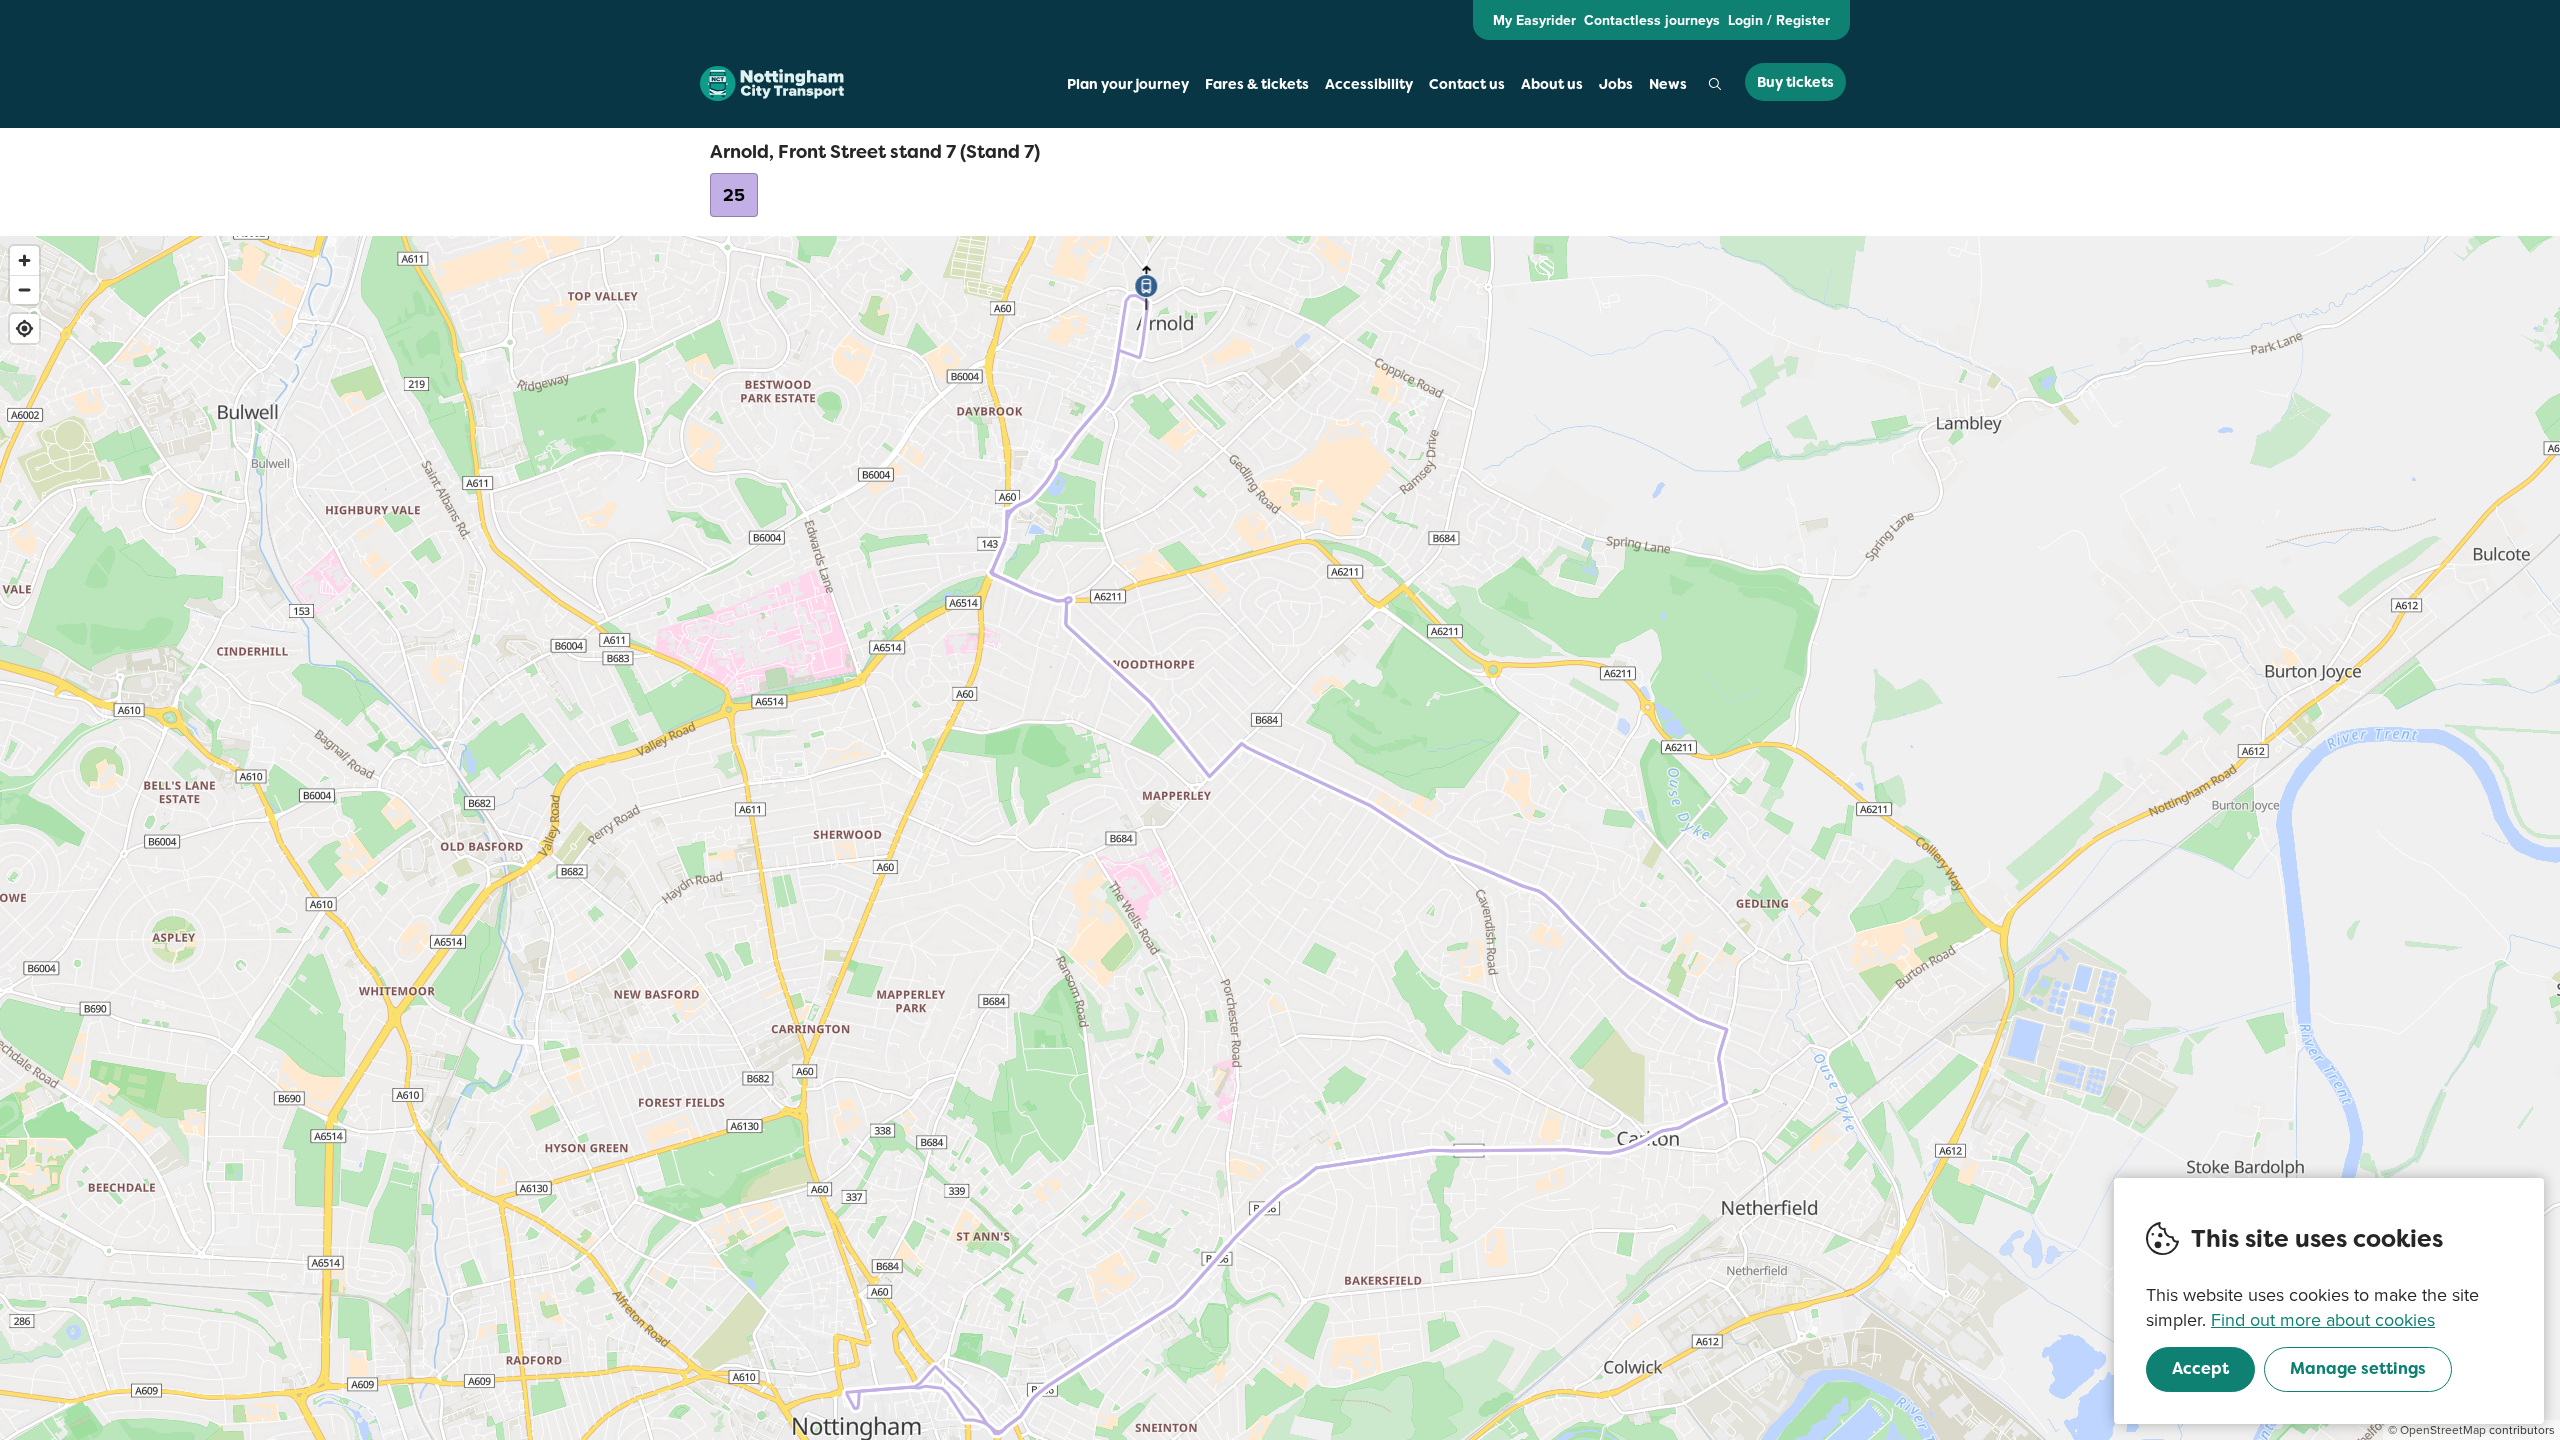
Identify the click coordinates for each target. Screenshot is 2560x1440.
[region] (1280, 838)
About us (1552, 84)
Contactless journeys (1652, 20)
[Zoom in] (24, 260)
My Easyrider (1534, 20)
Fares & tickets (1257, 84)
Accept (2200, 1368)
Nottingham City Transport (772, 84)
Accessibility (1369, 84)
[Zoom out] (24, 289)
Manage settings (2358, 1368)
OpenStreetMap (2443, 1429)
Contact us (1467, 84)
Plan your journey (1128, 84)
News (1668, 84)
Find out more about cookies (2323, 1319)
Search (1715, 84)
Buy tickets (1795, 82)
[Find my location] (24, 328)
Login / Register (1779, 20)
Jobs (1616, 84)
